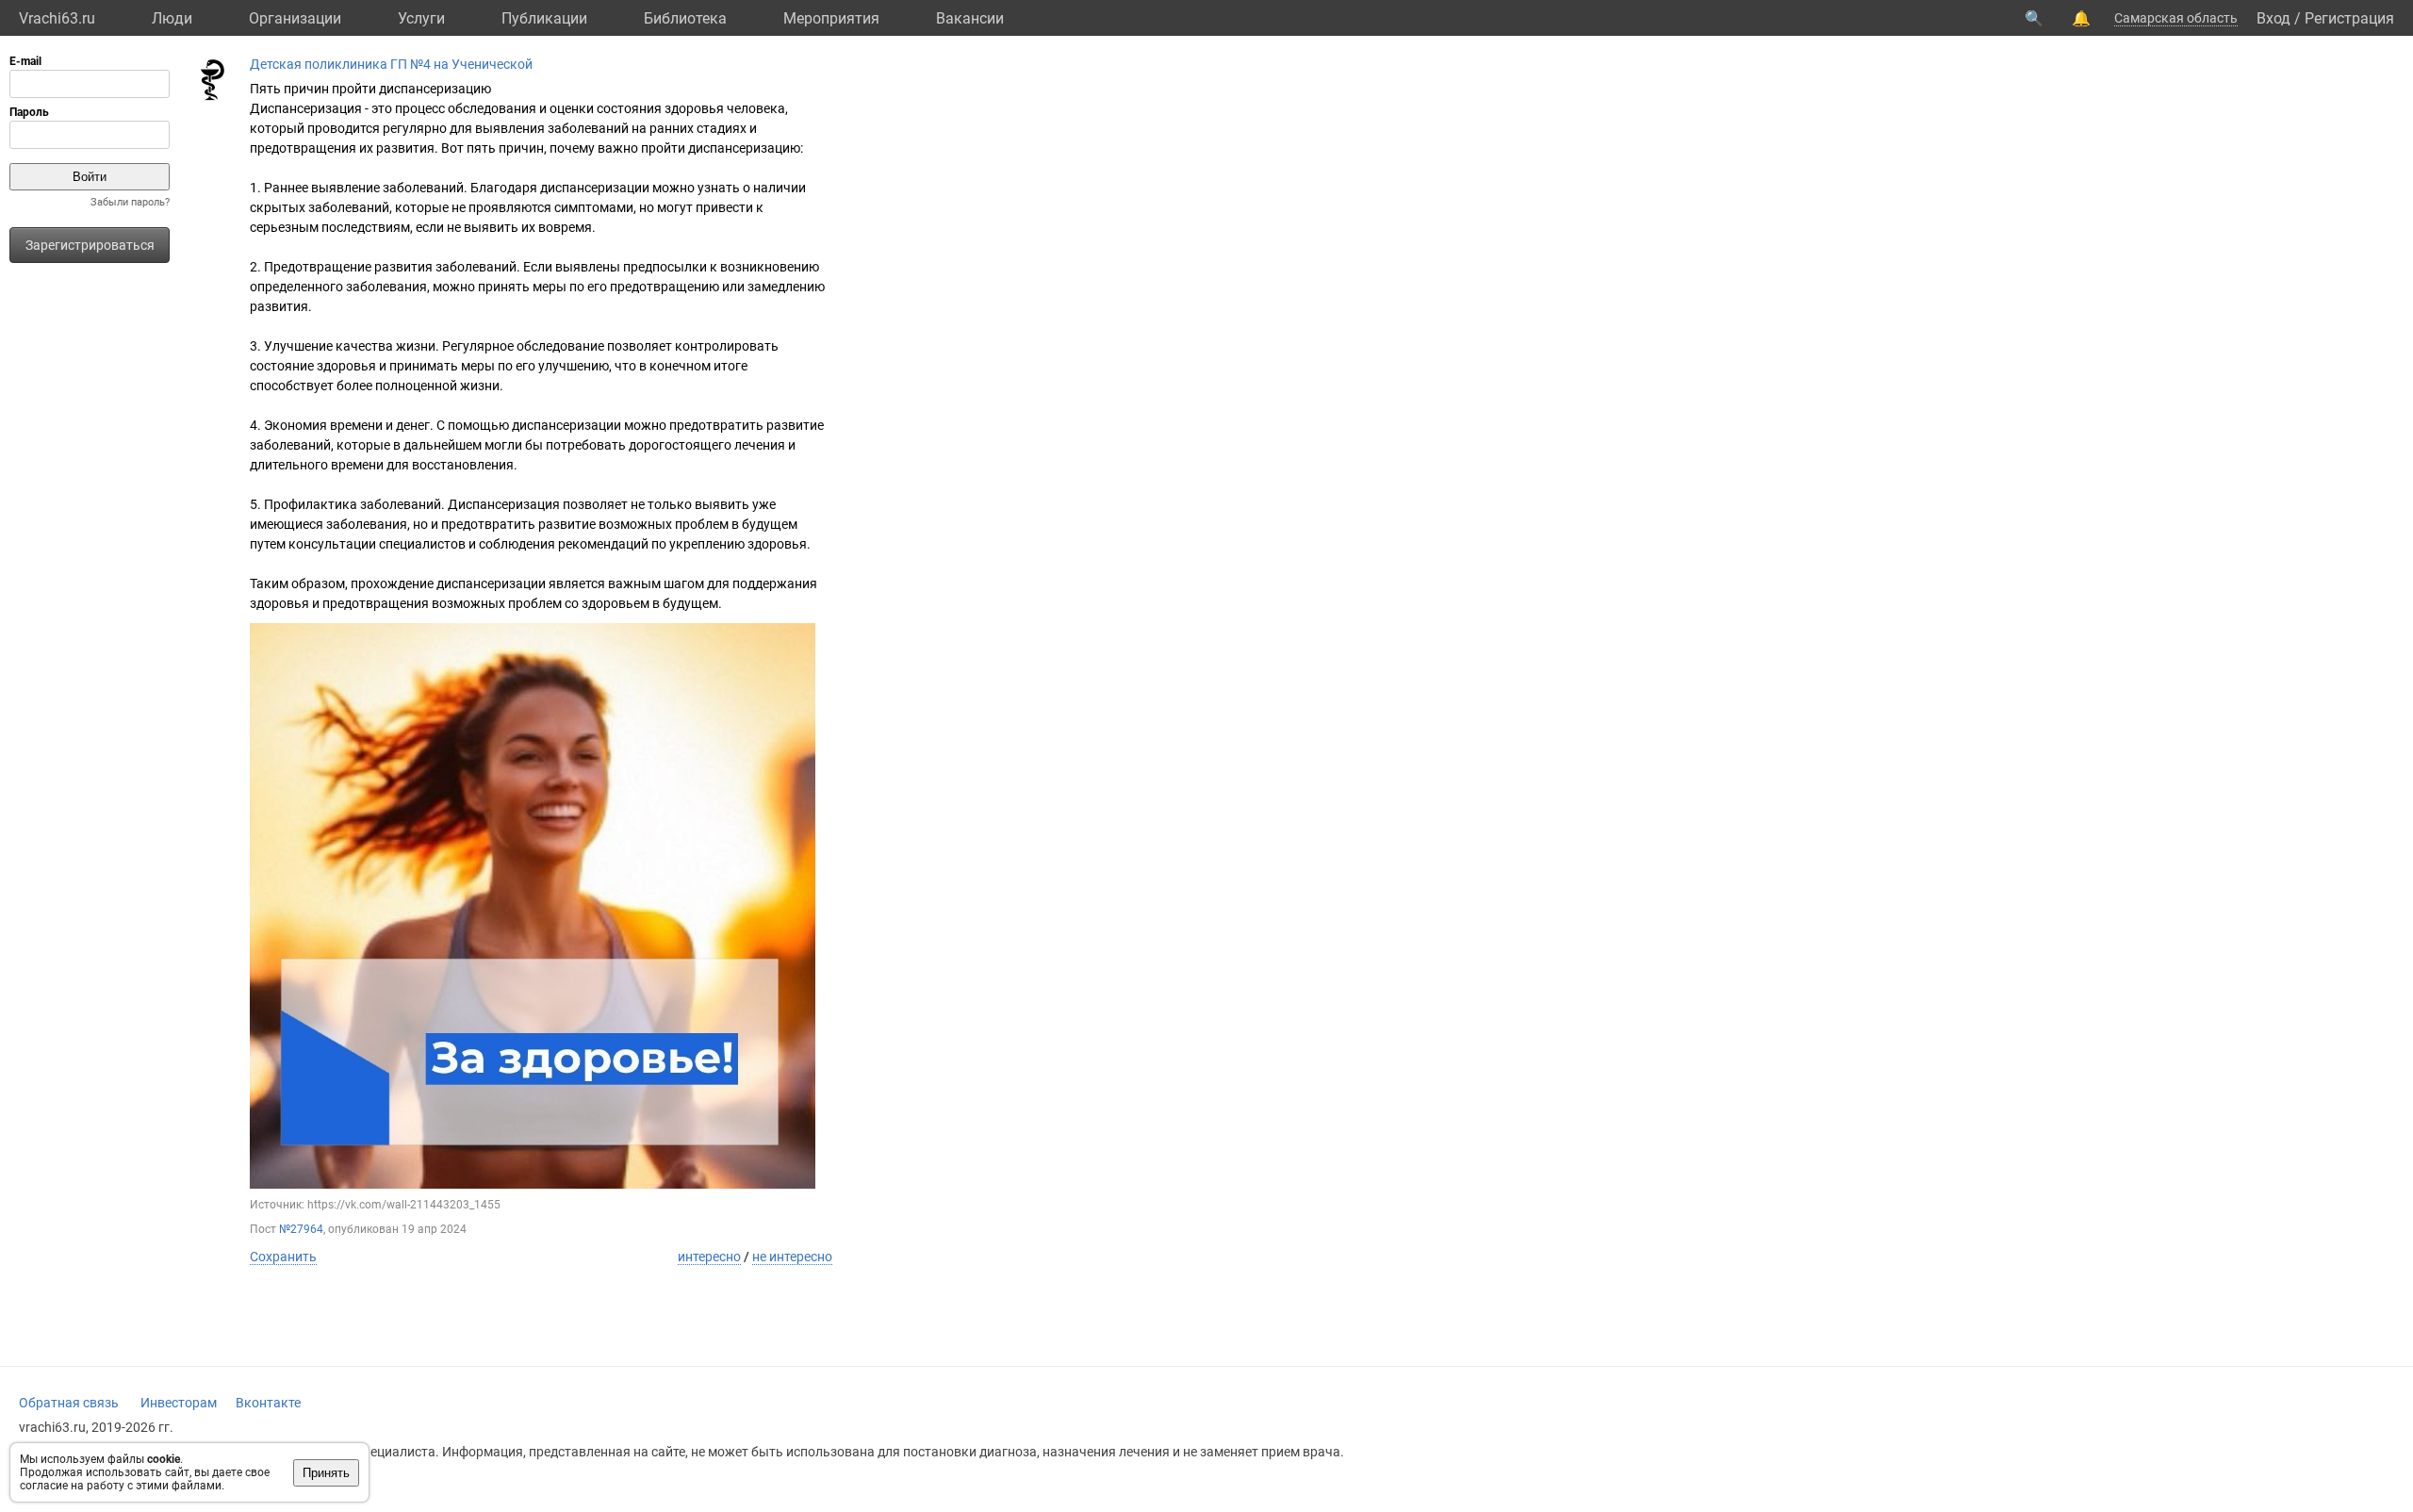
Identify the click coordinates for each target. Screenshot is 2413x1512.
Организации (295, 18)
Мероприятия (831, 18)
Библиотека (685, 18)
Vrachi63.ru (57, 18)
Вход (2273, 18)
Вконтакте (268, 1403)
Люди (172, 18)
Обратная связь (69, 1403)
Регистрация (2349, 18)
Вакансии (970, 18)
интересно (709, 1257)
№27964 (301, 1229)
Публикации (544, 18)
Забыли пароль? (130, 202)
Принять (326, 1473)
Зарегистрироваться (90, 245)
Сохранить (283, 1257)
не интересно (792, 1257)
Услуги (421, 18)
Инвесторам (179, 1403)
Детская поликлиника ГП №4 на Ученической (391, 64)
